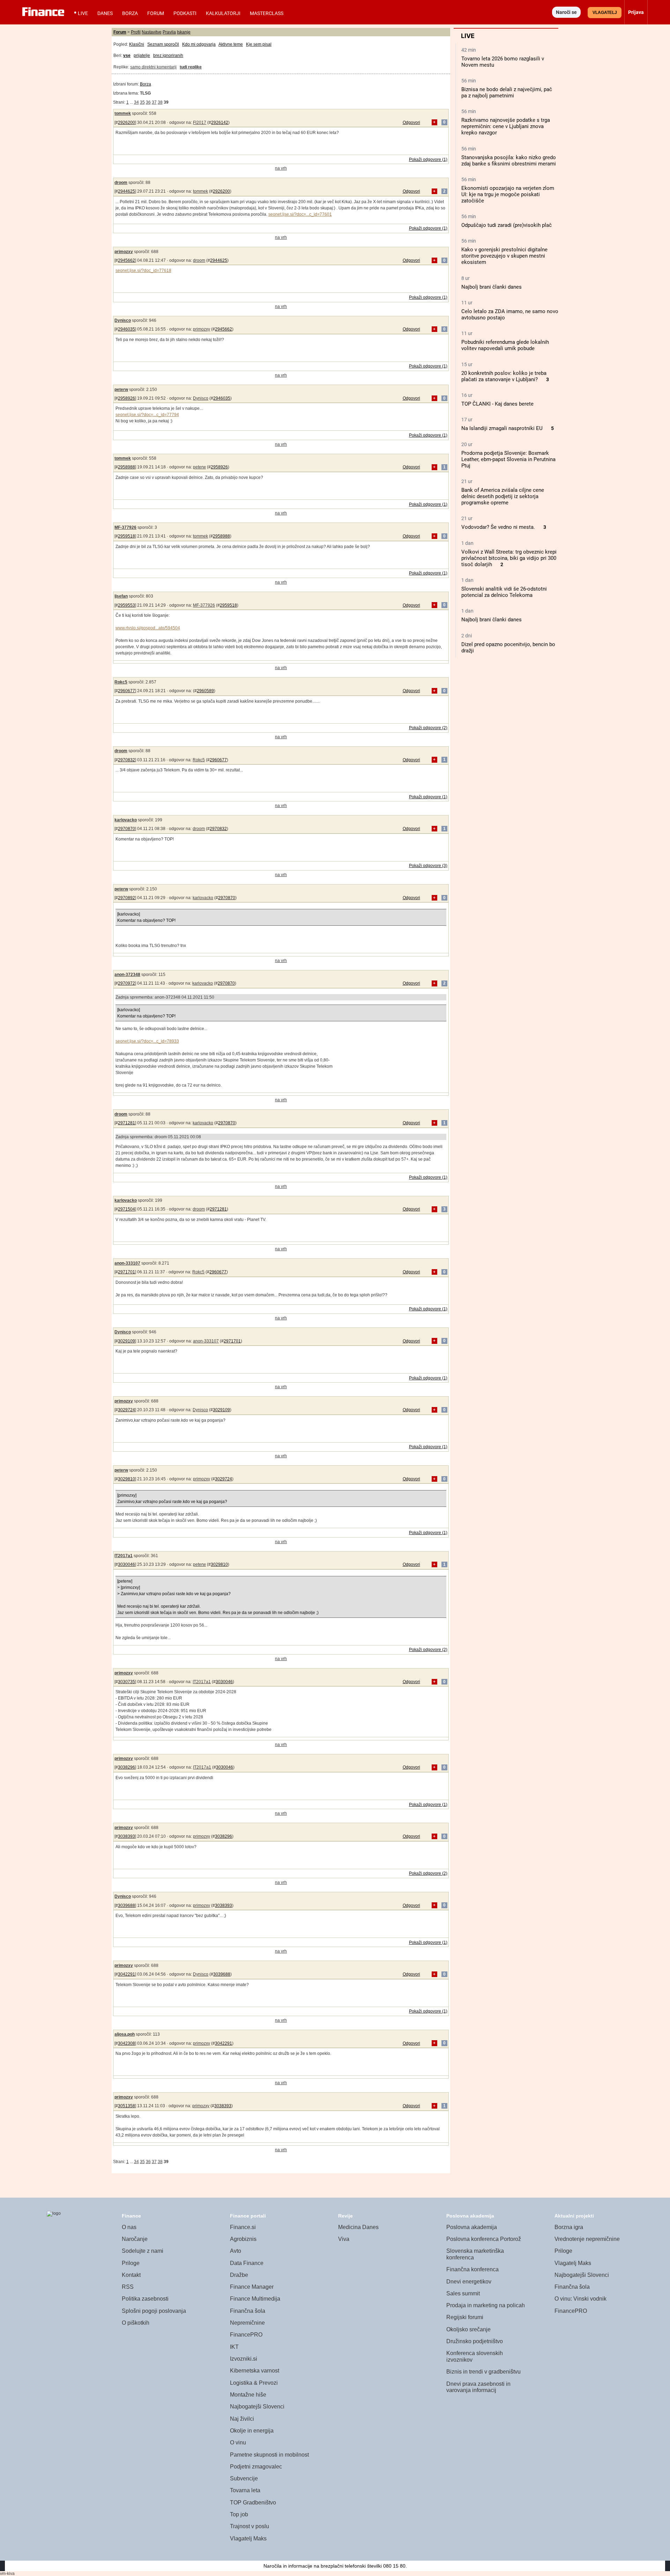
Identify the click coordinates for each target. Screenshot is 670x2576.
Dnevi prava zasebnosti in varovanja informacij (478, 2387)
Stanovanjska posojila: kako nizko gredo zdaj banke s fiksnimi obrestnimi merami (509, 161)
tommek (123, 113)
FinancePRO (246, 2335)
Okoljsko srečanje (468, 2329)
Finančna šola (248, 2311)
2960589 (205, 691)
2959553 (126, 605)
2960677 (126, 691)
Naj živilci (242, 2419)
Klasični (137, 44)
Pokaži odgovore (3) (428, 866)
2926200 (126, 123)
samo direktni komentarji (153, 67)
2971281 (126, 1123)
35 (142, 102)
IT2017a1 (124, 1556)
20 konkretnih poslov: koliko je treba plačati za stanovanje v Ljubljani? (504, 376)
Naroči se (566, 12)
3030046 (126, 1564)
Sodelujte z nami (143, 2251)
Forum (156, 13)
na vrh (281, 168)
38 (160, 102)
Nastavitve (152, 32)
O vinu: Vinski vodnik (580, 2299)
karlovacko (126, 820)
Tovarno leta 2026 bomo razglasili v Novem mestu (503, 62)
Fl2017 (200, 123)
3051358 (126, 2106)
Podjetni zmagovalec (256, 2467)
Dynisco (123, 320)
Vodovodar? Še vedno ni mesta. (498, 527)
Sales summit (463, 2293)
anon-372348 (127, 975)
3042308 (126, 2043)
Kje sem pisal (259, 44)
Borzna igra (569, 2227)
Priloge (131, 2263)
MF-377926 (125, 527)
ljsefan (121, 596)
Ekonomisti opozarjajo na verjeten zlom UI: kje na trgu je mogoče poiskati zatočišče (508, 194)
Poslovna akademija (472, 2227)
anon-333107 (127, 1263)
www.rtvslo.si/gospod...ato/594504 (148, 628)
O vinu (238, 2442)
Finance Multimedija (255, 2299)
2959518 (126, 536)
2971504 (126, 1209)
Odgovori (411, 123)
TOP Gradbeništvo (253, 2503)
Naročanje (135, 2239)
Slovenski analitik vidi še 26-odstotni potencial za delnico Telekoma (504, 592)
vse (127, 55)
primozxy (124, 252)
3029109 (126, 1341)
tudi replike (191, 67)
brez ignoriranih (168, 55)
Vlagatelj (605, 13)
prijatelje (142, 55)
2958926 (126, 398)
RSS (128, 2287)
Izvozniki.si (244, 2359)
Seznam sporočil (163, 44)
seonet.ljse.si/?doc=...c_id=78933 (147, 1041)
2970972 (126, 983)
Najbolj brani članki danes (492, 287)
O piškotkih (136, 2323)
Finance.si (243, 2227)
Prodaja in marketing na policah (486, 2305)
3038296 (126, 1767)
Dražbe (239, 2275)
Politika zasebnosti (145, 2299)
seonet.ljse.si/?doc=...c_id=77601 (300, 214)
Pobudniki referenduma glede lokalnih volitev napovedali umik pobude (505, 345)
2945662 (126, 260)
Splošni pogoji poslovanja (154, 2311)
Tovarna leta (245, 2490)
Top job (239, 2514)
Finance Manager (252, 2287)
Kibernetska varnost (255, 2371)
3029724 (126, 1410)
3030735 (126, 1682)
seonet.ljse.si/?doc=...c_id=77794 (147, 415)
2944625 (126, 191)
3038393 (126, 1836)
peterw (121, 390)
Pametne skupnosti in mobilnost (269, 2455)
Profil (136, 32)
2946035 (126, 329)
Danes (105, 13)
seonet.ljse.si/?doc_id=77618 (143, 271)
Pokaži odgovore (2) (428, 728)
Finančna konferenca (472, 2269)
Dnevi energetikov (469, 2282)
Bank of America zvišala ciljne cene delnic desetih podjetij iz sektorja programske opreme (503, 496)
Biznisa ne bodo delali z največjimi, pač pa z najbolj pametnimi (507, 92)
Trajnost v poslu (250, 2526)
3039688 (126, 1905)
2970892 (126, 898)
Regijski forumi (465, 2317)
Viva (344, 2239)
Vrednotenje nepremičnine (587, 2239)
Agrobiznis (243, 2239)
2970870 (126, 829)
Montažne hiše (248, 2395)
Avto (236, 2251)
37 (154, 102)
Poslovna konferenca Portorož (484, 2239)
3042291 (126, 1974)
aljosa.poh (125, 2034)
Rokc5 (121, 682)
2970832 (126, 760)
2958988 (126, 467)
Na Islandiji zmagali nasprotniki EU (502, 428)
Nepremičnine (247, 2323)
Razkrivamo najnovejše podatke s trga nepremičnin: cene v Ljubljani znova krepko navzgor (506, 126)
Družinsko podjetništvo (475, 2341)
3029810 (126, 1479)
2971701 (126, 1272)
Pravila (169, 32)
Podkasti (185, 13)
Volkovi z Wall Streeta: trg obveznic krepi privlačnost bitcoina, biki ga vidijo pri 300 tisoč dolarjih (509, 558)
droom (121, 183)
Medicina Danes (358, 2227)
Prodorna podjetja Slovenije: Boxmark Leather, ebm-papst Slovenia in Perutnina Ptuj (508, 459)
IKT (234, 2347)
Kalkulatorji (223, 13)
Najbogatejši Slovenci (257, 2407)
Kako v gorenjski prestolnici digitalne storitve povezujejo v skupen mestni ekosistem (504, 256)
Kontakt (131, 2275)
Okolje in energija (252, 2431)
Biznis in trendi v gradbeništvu (483, 2372)
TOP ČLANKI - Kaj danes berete (497, 404)
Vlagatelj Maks (248, 2538)
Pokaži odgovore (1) (428, 160)
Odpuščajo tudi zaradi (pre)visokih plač (507, 225)
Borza (130, 13)
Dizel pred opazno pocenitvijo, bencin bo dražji (508, 647)
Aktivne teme (231, 44)
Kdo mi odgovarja (199, 44)
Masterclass (267, 13)
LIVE (83, 13)
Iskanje (184, 32)
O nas (129, 2227)
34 (136, 102)
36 (148, 102)
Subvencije (244, 2478)
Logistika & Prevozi (254, 2383)
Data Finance (247, 2263)
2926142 (220, 123)
